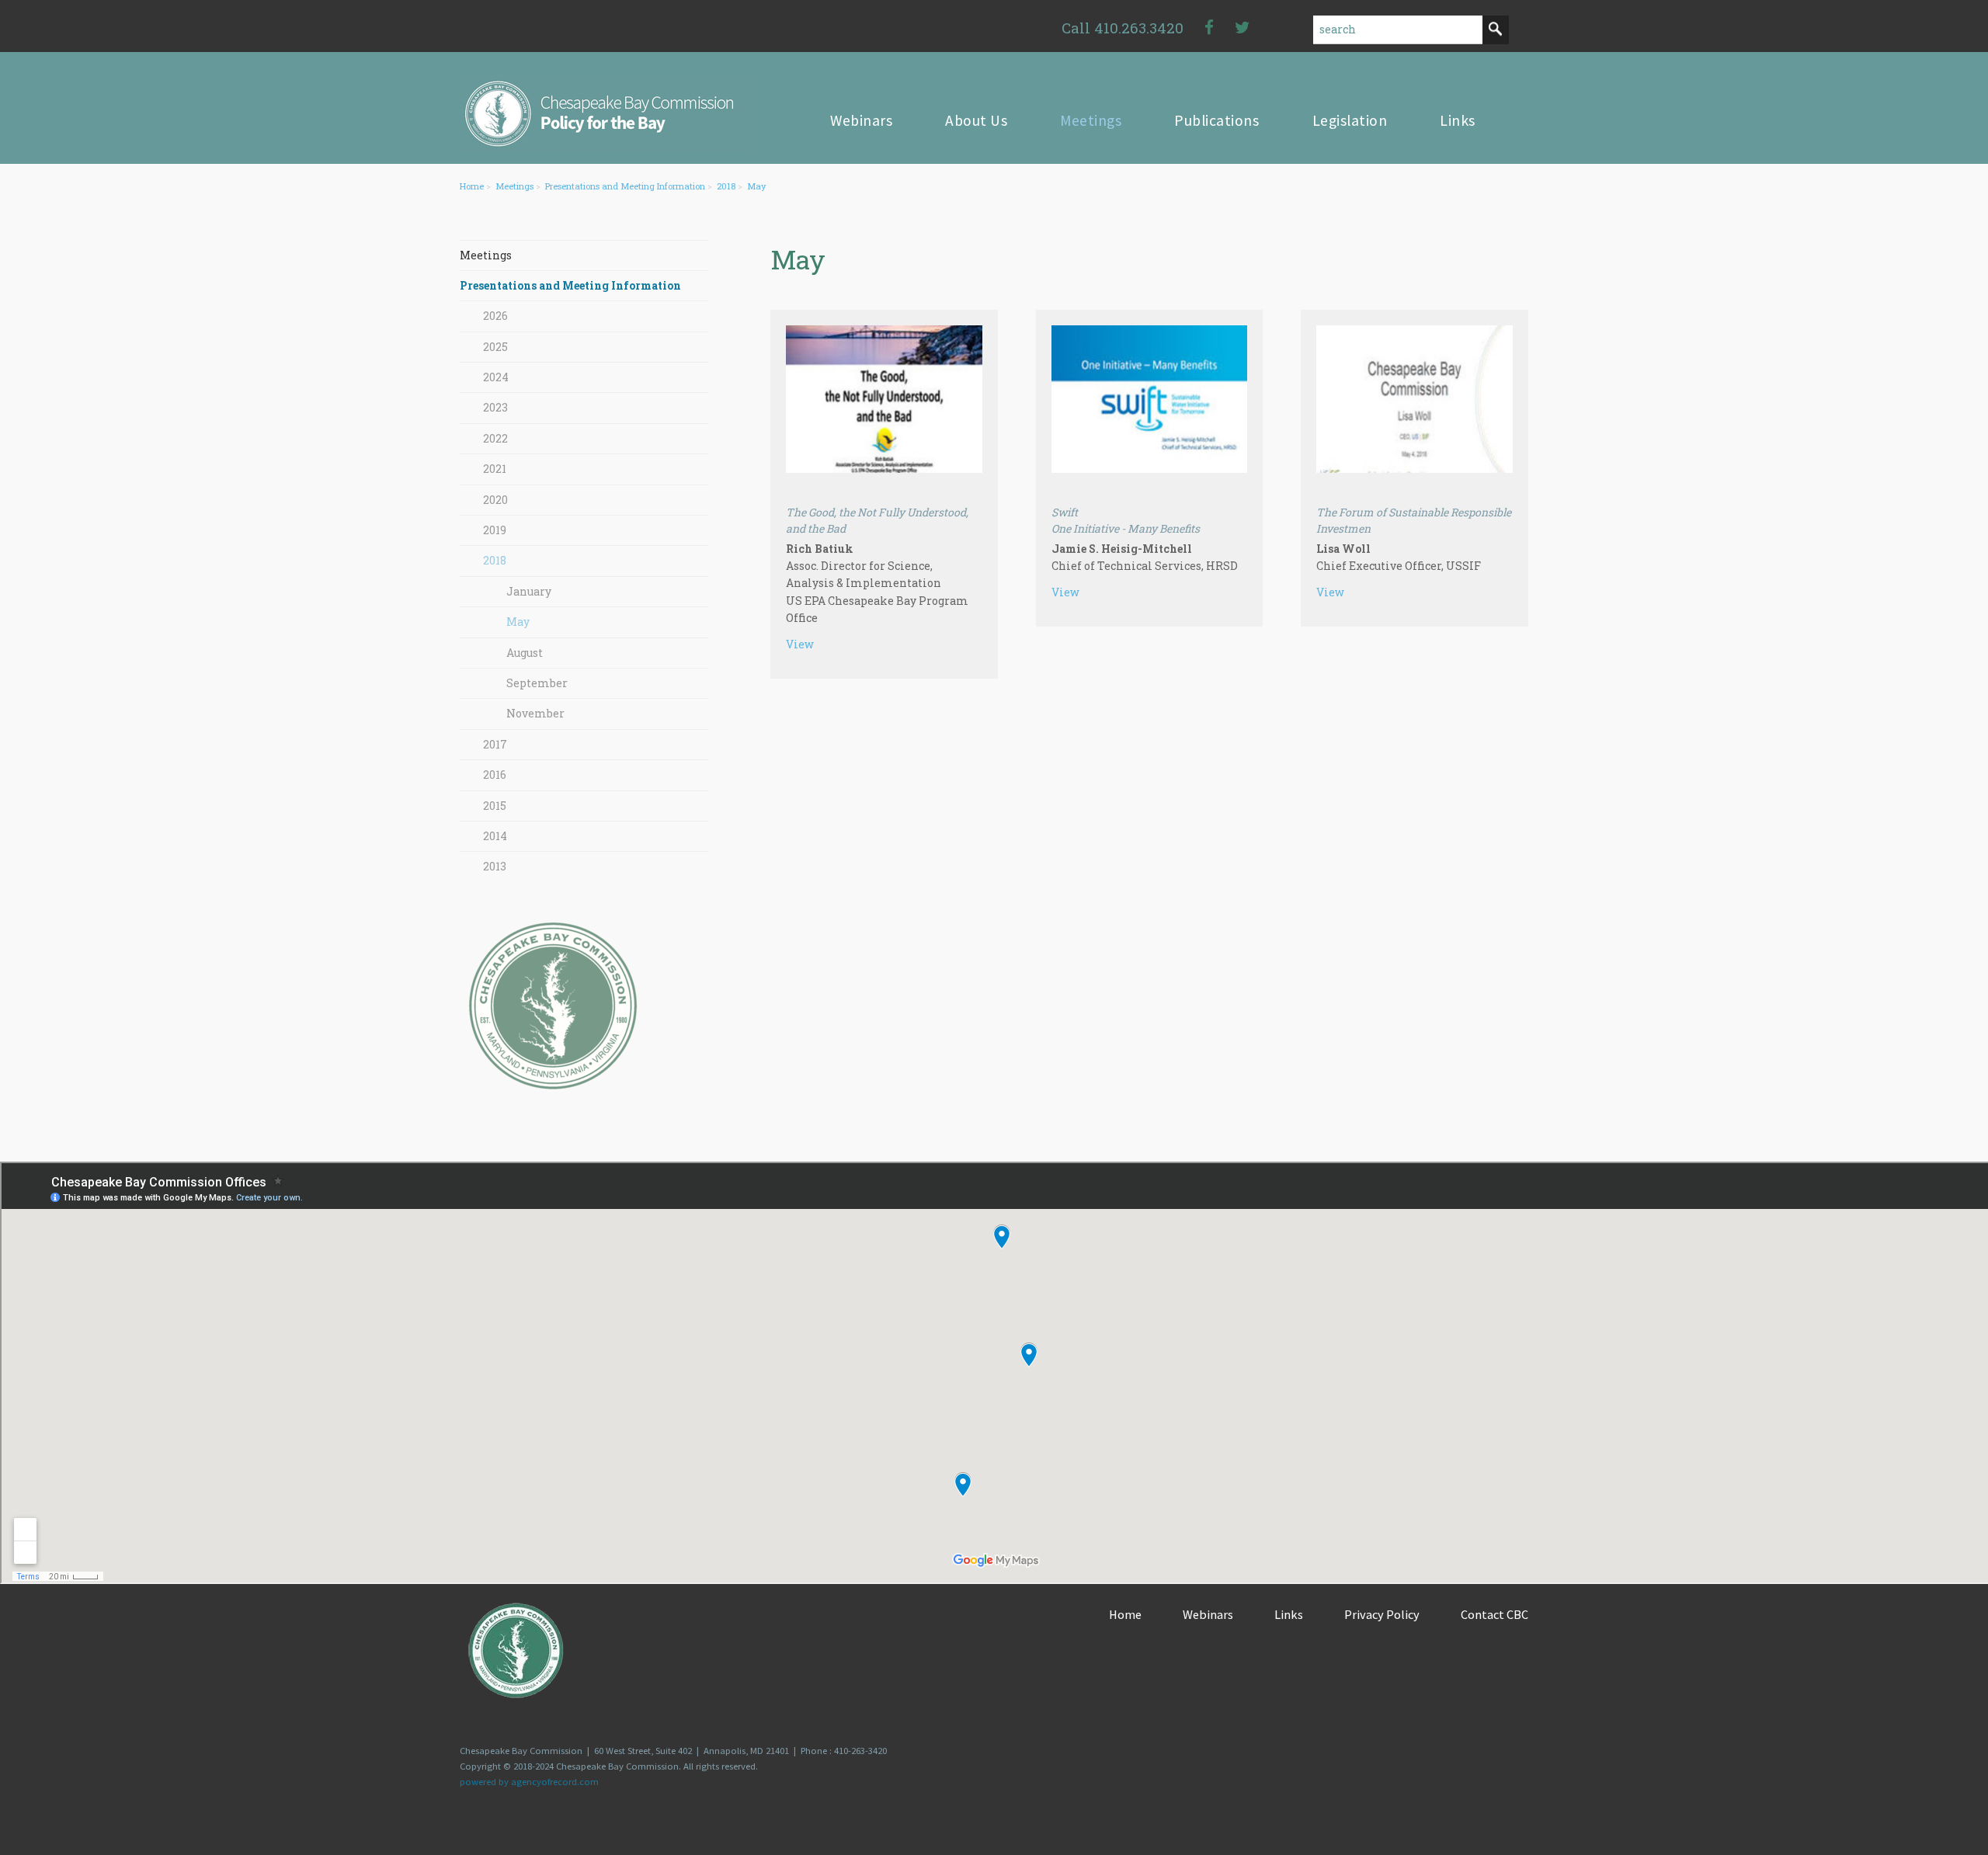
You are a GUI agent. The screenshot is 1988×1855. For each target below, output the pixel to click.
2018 (726, 186)
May (757, 186)
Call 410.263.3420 (1123, 28)
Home (472, 186)
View (800, 644)
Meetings (514, 186)
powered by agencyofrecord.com (529, 1782)
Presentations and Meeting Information (625, 186)
